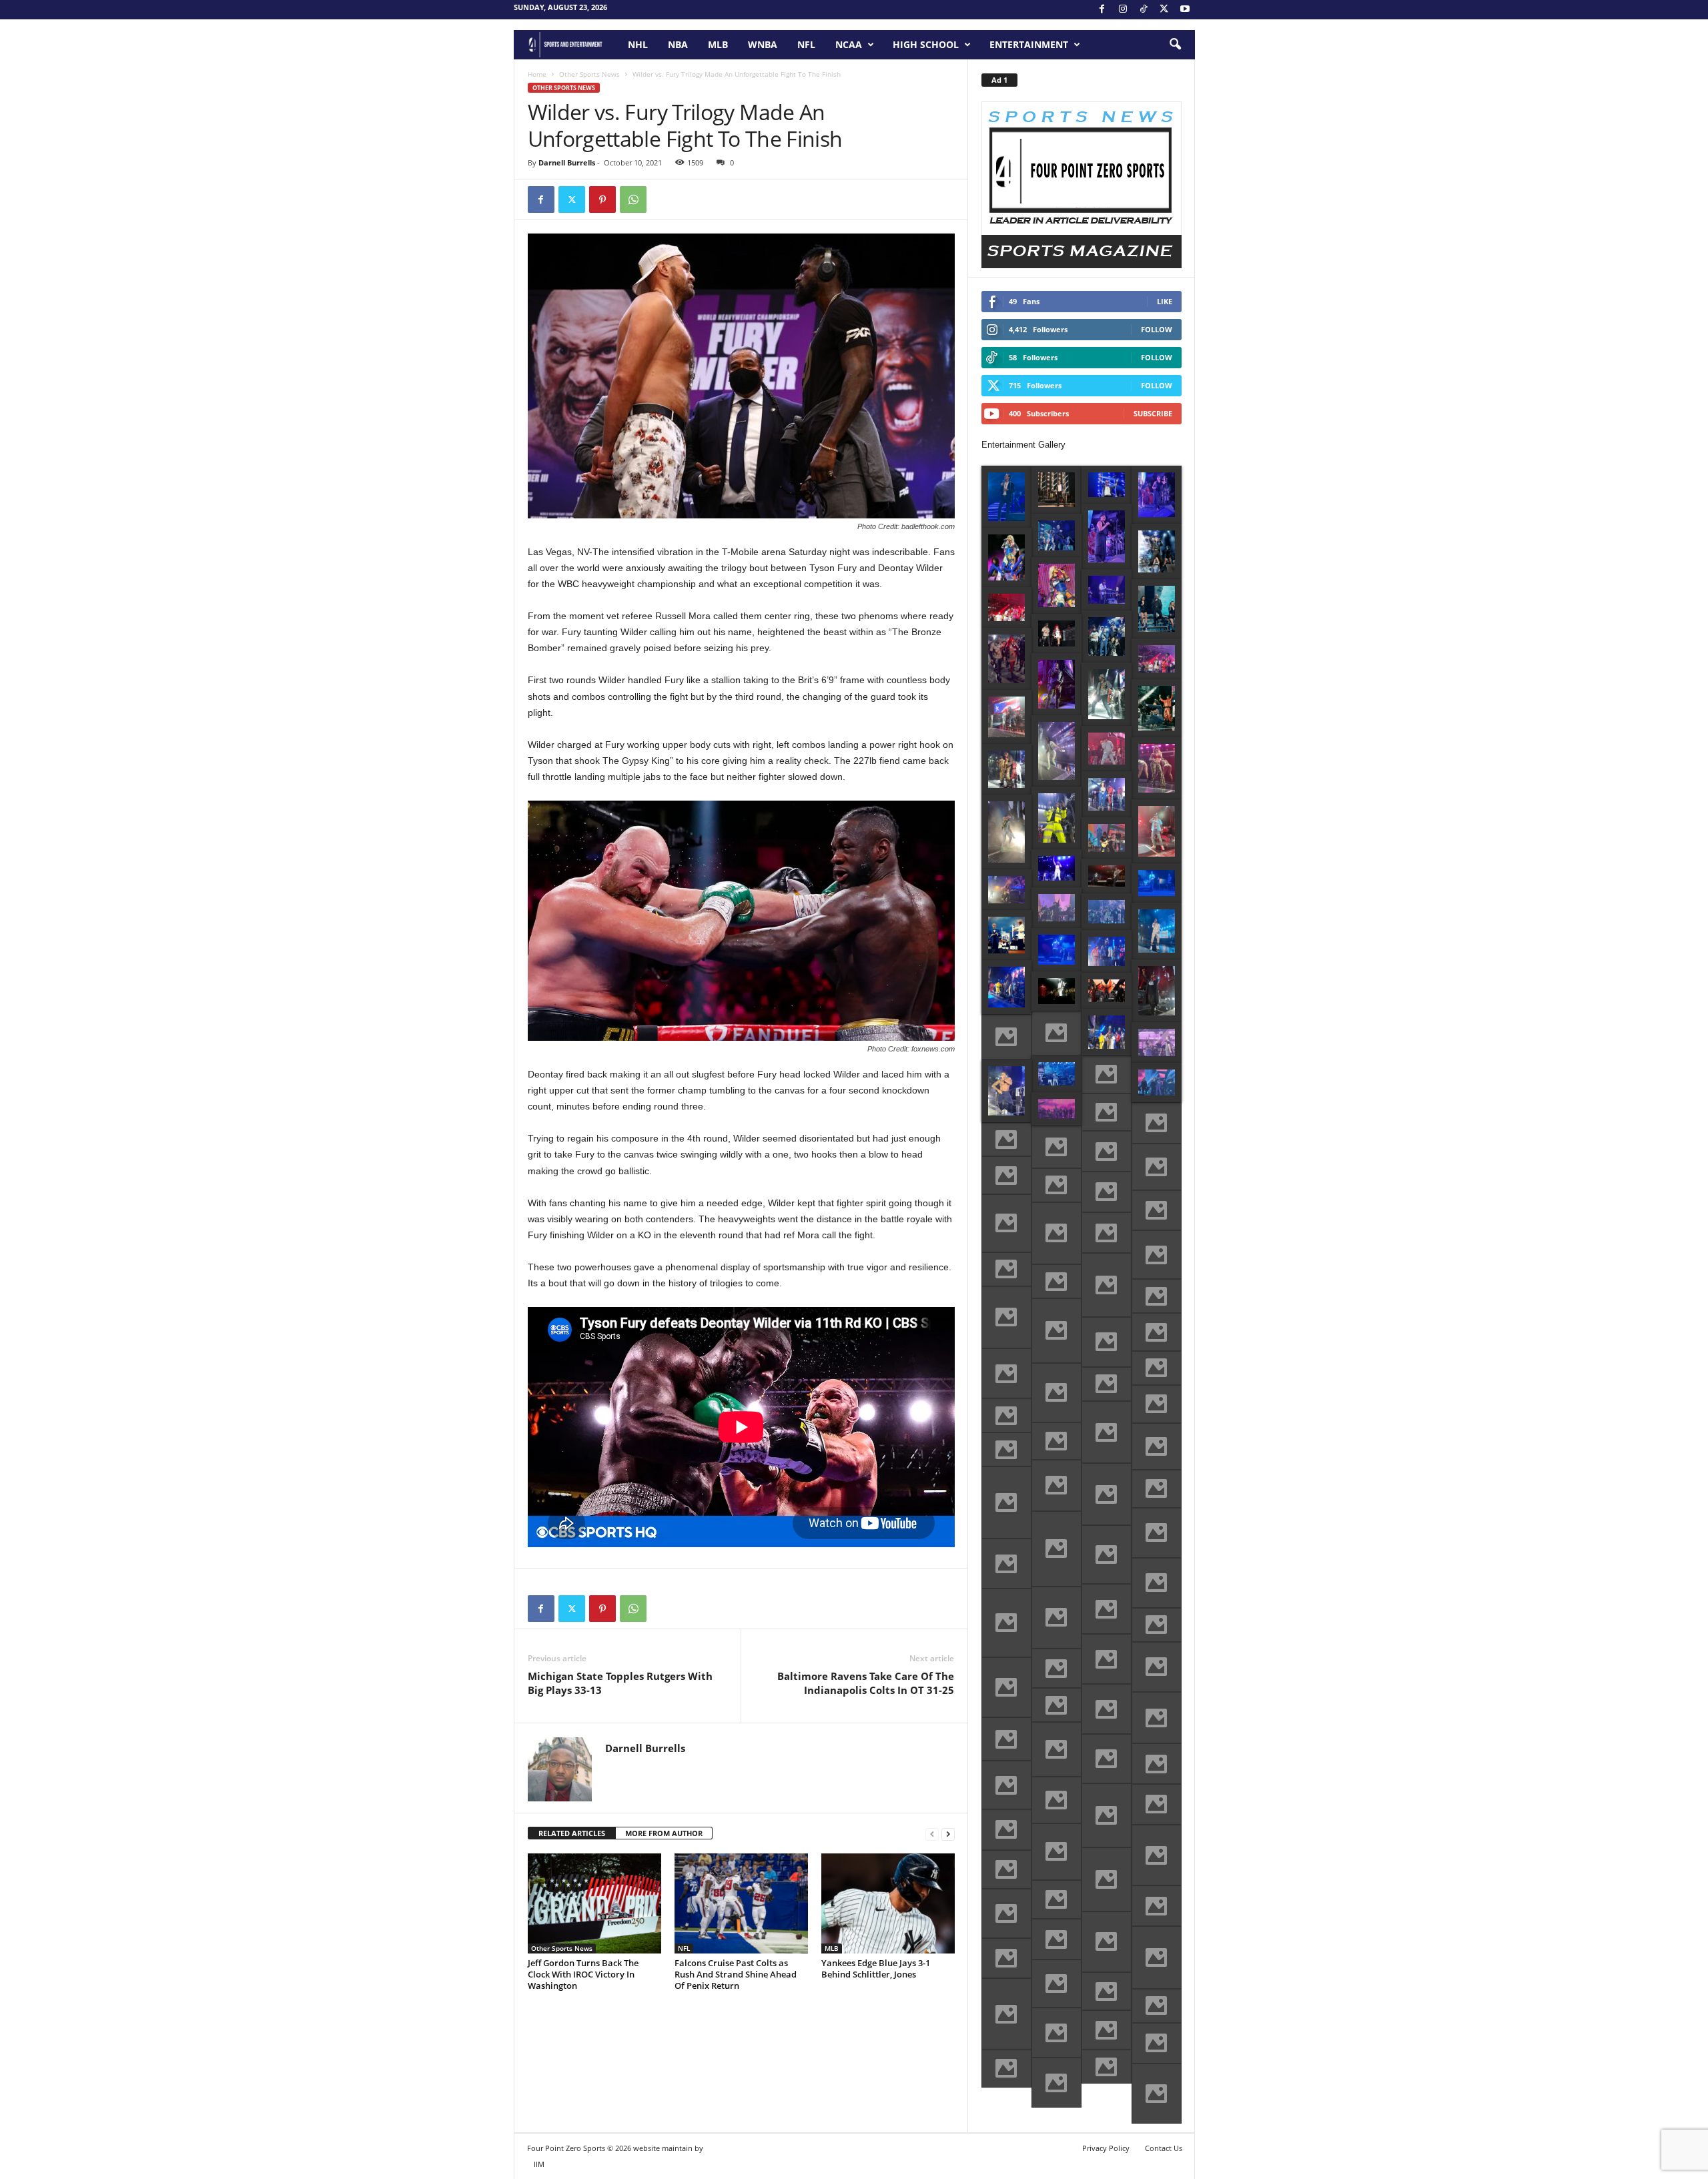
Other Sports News (589, 74)
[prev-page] (932, 1834)
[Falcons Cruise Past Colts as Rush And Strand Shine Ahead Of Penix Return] (741, 1903)
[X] (1164, 10)
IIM (539, 2164)
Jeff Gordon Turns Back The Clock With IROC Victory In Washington (583, 1974)
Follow (1157, 329)
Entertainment (1029, 44)
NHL (638, 44)
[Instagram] (1123, 10)
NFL (806, 44)
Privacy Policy (1106, 2148)
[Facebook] (1102, 10)
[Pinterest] (602, 199)
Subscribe (1153, 413)
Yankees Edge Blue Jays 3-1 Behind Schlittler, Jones (876, 1969)
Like (1165, 301)
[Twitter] (572, 199)
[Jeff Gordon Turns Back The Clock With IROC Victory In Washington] (594, 1903)
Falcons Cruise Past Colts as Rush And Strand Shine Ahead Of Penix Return (736, 1974)
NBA (678, 44)
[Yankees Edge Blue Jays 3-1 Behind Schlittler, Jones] (888, 1903)
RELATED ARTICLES (572, 1833)
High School (926, 44)
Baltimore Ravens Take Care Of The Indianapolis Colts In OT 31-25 (866, 1683)
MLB (718, 44)
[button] (1175, 45)
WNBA (763, 44)
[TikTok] (1144, 10)
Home (537, 74)
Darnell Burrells (567, 162)
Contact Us (1164, 2148)
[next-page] (948, 1834)
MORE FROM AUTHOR (664, 1833)
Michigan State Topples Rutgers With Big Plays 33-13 (620, 1683)
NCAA (849, 44)
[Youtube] (1185, 10)
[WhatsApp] (633, 199)
